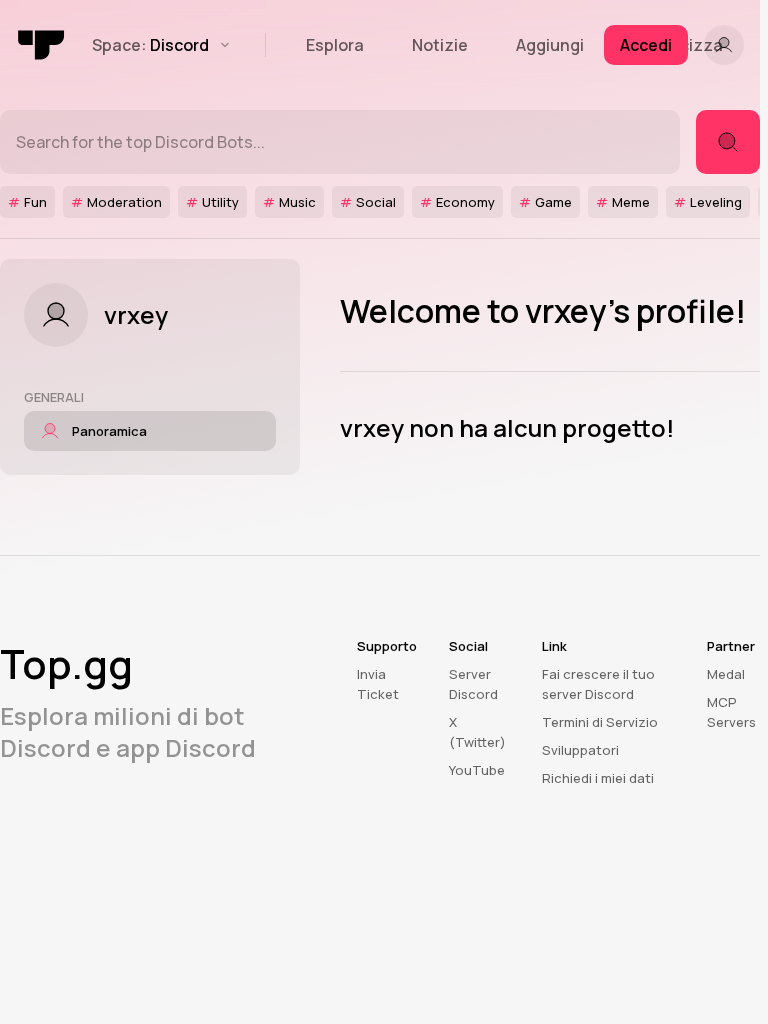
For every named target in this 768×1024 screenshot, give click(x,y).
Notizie (440, 45)
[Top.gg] (42, 45)
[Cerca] (728, 142)
